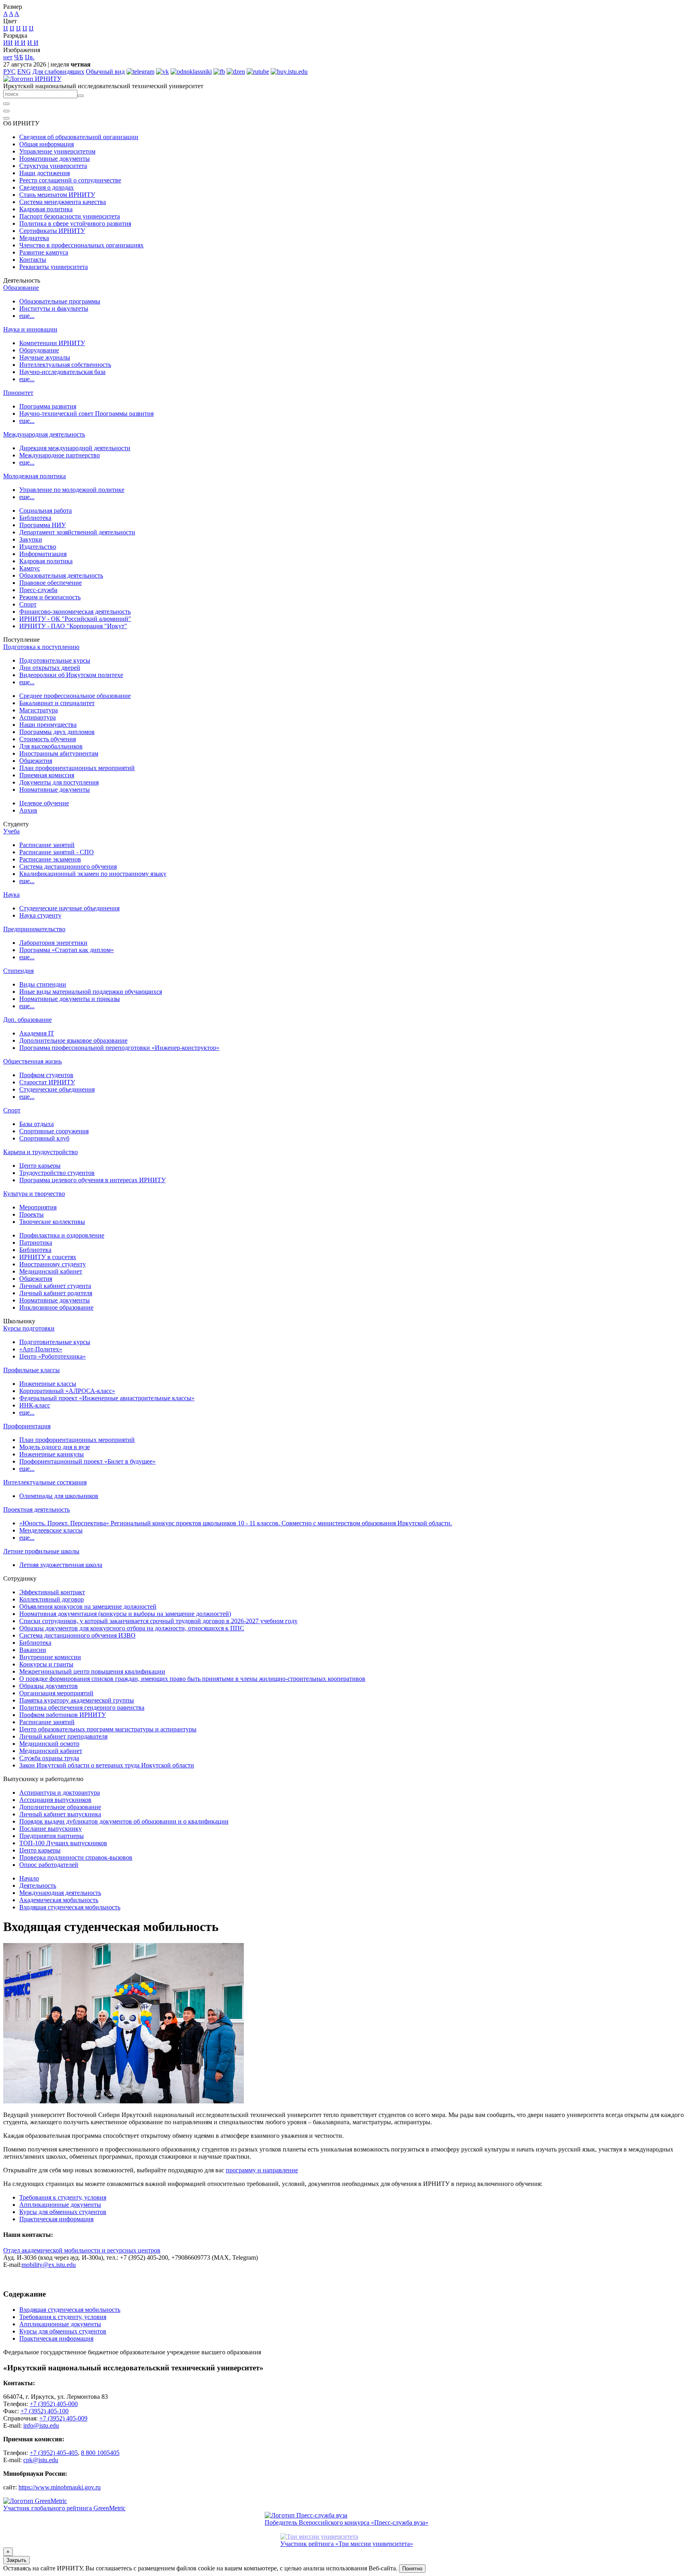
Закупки (31, 539)
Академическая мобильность (59, 1900)
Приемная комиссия (47, 775)
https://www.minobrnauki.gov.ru (60, 2487)
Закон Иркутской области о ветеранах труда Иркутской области (107, 1765)
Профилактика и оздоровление (62, 1235)
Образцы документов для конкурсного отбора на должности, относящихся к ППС (132, 1628)
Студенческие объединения (57, 1089)
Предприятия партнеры (52, 1836)
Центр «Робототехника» (53, 1356)
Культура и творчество (34, 1194)
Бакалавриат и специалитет (57, 703)
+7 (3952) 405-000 (54, 2404)
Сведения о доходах (47, 187)
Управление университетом (57, 151)
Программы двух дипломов (57, 732)
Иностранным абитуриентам (59, 753)
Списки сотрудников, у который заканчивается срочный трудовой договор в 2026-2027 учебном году (158, 1621)
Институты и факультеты (54, 308)
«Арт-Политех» (41, 1349)
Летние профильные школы (41, 1551)
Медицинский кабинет (51, 1271)
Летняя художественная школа (61, 1565)
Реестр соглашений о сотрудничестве (70, 180)
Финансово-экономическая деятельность (75, 612)
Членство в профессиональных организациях (81, 245)
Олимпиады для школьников (59, 1496)
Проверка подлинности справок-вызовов (76, 1857)
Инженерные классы (48, 1384)
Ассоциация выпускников (55, 1800)
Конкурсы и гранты (46, 1664)
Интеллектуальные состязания (45, 1482)
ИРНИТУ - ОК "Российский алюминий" (75, 619)
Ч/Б (19, 57)
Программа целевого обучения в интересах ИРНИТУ (92, 1180)
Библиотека (35, 518)
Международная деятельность (44, 434)
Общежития (36, 761)
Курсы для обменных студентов (63, 2212)
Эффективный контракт (52, 1592)
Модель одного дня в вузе (55, 1447)
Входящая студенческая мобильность (70, 1907)
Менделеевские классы (51, 1530)
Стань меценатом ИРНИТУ (57, 195)
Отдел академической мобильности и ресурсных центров (82, 2250)
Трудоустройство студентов (57, 1173)
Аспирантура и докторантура (60, 1792)
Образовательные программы (60, 301)
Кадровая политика (46, 209)
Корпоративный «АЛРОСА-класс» (67, 1391)
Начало (29, 1878)
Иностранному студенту (53, 1264)
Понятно (412, 2569)
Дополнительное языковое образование (73, 1040)
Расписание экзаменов (50, 859)
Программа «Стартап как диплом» (67, 950)
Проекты (31, 1214)
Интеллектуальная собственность (65, 365)
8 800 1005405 (100, 2453)
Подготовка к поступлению (41, 647)
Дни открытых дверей (50, 668)
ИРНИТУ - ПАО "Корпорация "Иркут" (73, 626)
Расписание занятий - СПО (57, 852)
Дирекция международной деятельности (75, 448)
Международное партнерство (60, 455)
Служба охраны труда (49, 1758)
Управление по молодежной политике (72, 490)
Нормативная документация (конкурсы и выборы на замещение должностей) (125, 1614)
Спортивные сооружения (54, 1131)
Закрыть (16, 2560)
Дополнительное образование (60, 1807)
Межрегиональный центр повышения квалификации (92, 1671)
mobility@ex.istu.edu (49, 2265)
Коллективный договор (52, 1599)
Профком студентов (46, 1075)
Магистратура (38, 710)
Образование (21, 288)
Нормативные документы (55, 159)
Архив (28, 810)
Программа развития (48, 406)
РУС (9, 72)
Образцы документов (49, 1686)
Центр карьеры (40, 1166)
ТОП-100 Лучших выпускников (63, 1843)
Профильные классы (31, 1370)
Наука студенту (40, 915)
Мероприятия (38, 1207)
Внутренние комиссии (50, 1657)
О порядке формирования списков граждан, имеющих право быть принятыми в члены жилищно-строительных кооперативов (192, 1679)
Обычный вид (105, 72)
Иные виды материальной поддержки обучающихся (91, 992)
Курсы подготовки (29, 1328)
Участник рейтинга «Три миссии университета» (347, 2544)
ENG (24, 72)
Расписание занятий (47, 845)
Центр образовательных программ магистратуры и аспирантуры (108, 1729)
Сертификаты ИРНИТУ (52, 231)
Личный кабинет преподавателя (63, 1736)
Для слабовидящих (58, 72)
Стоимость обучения (48, 739)
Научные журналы (45, 357)
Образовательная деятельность (61, 575)
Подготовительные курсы (55, 660)
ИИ (8, 43)
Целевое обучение (44, 803)
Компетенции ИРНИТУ (52, 343)
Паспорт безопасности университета (70, 216)
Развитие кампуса (44, 252)
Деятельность (38, 1885)
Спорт (28, 604)
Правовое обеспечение (51, 583)
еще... (27, 316)
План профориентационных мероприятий (77, 768)
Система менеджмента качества (63, 202)
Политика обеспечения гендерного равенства (82, 1708)
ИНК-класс (35, 1405)
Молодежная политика (34, 476)
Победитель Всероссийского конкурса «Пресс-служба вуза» (346, 2522)
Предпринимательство (34, 929)
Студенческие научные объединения (69, 908)
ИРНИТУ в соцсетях (48, 1257)
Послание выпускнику (51, 1829)
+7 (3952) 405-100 (45, 2411)
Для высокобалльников (51, 746)
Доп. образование (27, 1020)
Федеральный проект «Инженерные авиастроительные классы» (107, 1398)
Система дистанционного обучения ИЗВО (77, 1635)
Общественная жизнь (32, 1061)
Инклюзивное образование (56, 1307)
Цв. (30, 57)
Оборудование (39, 350)
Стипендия (18, 971)
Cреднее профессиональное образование (75, 696)
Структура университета (53, 166)
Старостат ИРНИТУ (47, 1082)
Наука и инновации (30, 329)
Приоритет (18, 393)
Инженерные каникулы (52, 1454)
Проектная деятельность (36, 1509)
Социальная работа (46, 511)
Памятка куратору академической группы (77, 1700)
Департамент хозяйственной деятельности (77, 532)
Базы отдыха (36, 1124)
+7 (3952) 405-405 (54, 2453)
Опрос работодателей (49, 1865)
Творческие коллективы (52, 1222)
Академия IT (37, 1033)
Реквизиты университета (54, 267)
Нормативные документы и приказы (70, 999)
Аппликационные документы (60, 2205)
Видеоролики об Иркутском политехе (71, 675)
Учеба (11, 831)
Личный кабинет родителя (56, 1293)
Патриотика (36, 1243)
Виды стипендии (43, 984)
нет (8, 57)
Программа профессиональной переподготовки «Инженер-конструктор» (119, 1048)
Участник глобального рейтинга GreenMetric (64, 2508)
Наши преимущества (48, 725)
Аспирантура (37, 717)
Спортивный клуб (44, 1138)
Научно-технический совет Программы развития (86, 413)
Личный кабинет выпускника (60, 1814)
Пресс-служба (38, 590)
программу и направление (262, 2170)
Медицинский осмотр (49, 1744)
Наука (11, 895)
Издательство (38, 547)
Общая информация (47, 144)
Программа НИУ (43, 525)
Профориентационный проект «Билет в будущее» (87, 1461)
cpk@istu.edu (41, 2460)
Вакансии (33, 1650)
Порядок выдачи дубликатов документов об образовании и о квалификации (124, 1821)
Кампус (30, 568)
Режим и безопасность (50, 597)
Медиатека (34, 238)
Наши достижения (45, 173)
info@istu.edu (41, 2425)
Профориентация (27, 1426)
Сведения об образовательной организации (79, 137)
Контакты (33, 260)
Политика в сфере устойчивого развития (75, 223)
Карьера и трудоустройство (41, 1152)
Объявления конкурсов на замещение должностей (88, 1606)
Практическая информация (56, 2219)
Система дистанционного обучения (68, 866)
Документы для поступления (59, 782)
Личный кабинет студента (55, 1286)
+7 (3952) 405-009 (63, 2418)
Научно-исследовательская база (62, 372)
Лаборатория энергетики (53, 943)
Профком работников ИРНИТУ (63, 1715)
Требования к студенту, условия (63, 2197)
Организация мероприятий (56, 1693)
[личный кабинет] (6, 104)
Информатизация (43, 554)
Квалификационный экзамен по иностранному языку (93, 874)
